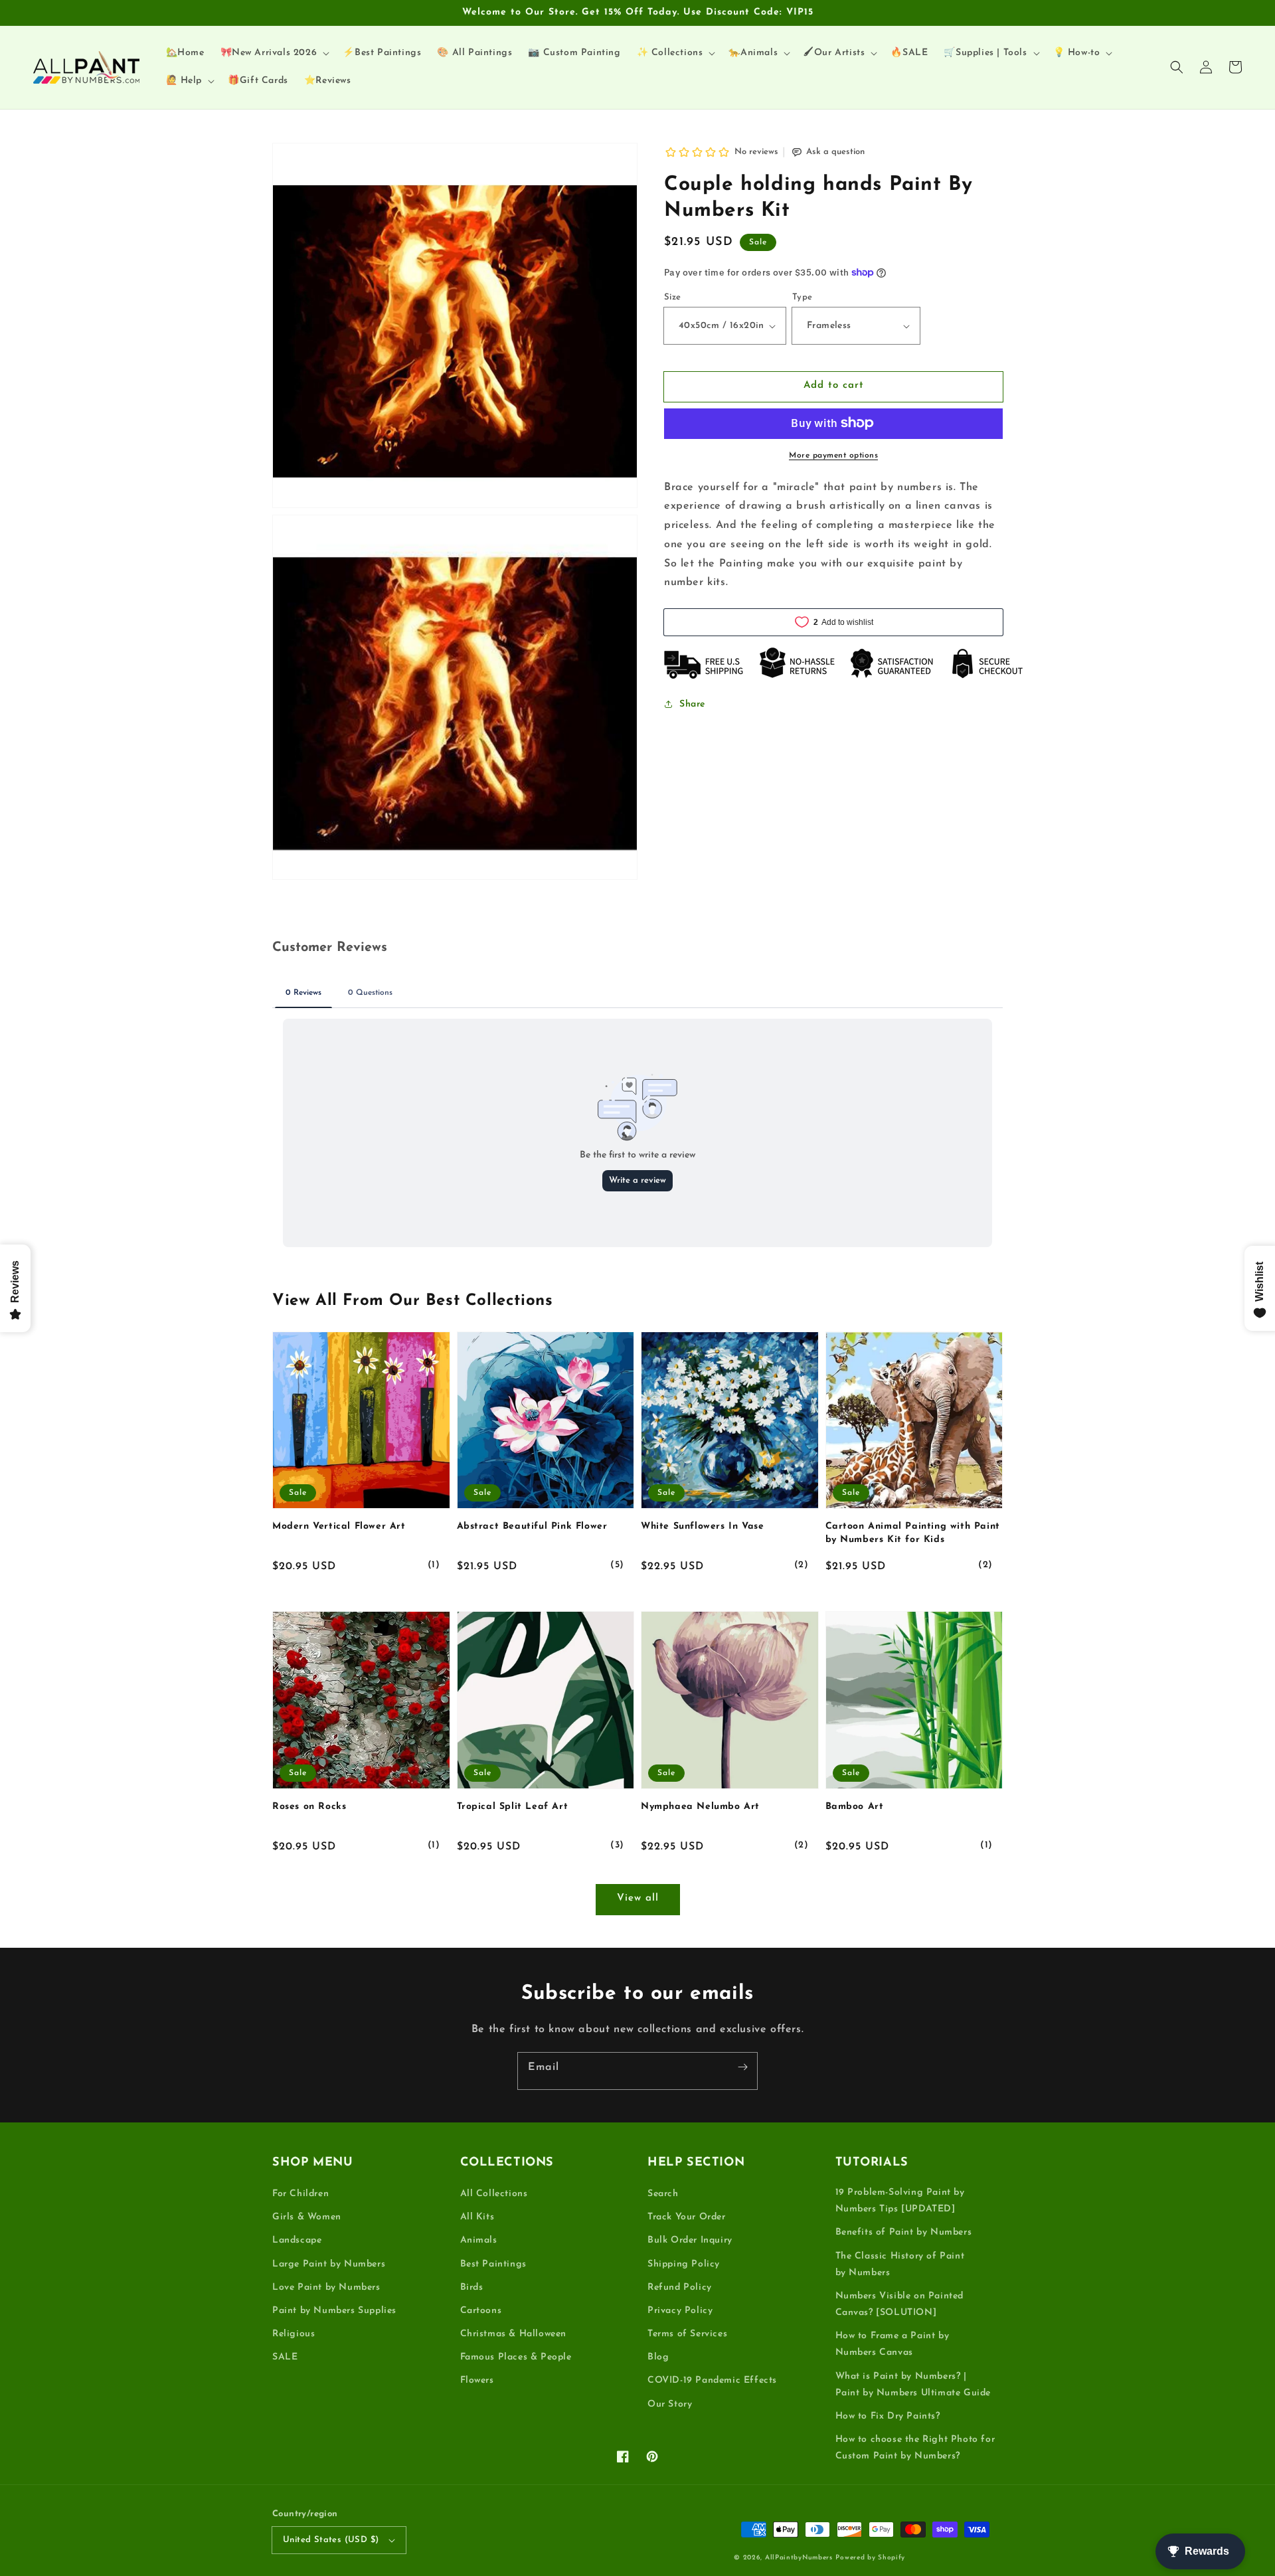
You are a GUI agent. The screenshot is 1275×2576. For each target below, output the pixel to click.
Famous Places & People (516, 2357)
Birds (472, 2287)
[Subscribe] (742, 2067)
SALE (285, 2357)
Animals (479, 2240)
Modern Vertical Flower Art (339, 1526)
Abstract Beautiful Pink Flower (532, 1526)
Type (803, 297)
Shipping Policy (684, 2264)
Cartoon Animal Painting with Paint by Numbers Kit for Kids (913, 1533)
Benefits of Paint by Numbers (904, 2232)
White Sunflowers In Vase (702, 1526)
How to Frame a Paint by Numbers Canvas (892, 2344)
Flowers (477, 2380)
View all (638, 1898)
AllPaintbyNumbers (799, 2558)
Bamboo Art (855, 1807)
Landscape (297, 2240)
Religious (294, 2334)
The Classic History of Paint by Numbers (900, 2265)
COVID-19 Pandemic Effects (712, 2380)
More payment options (833, 455)
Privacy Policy (680, 2311)
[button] (1177, 67)
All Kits (477, 2217)
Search (663, 2194)
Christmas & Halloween (514, 2334)
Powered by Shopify (870, 2558)
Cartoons (481, 2311)
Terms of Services (687, 2334)
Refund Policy (680, 2287)
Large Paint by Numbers (329, 2264)
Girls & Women (307, 2217)
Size (673, 297)
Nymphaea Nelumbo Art (700, 1807)
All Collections (494, 2194)
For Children (300, 2194)
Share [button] (692, 704)
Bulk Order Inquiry (690, 2240)
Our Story (670, 2404)
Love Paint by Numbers (326, 2287)
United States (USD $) (331, 2540)
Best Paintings (493, 2264)
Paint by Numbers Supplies (334, 2311)
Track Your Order (687, 2217)
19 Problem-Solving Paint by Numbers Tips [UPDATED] (900, 2201)
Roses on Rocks (309, 1807)
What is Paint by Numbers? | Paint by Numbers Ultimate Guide (913, 2385)
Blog (658, 2357)
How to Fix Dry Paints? (888, 2416)
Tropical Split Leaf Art (513, 1807)
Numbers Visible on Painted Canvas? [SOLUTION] (900, 2304)
